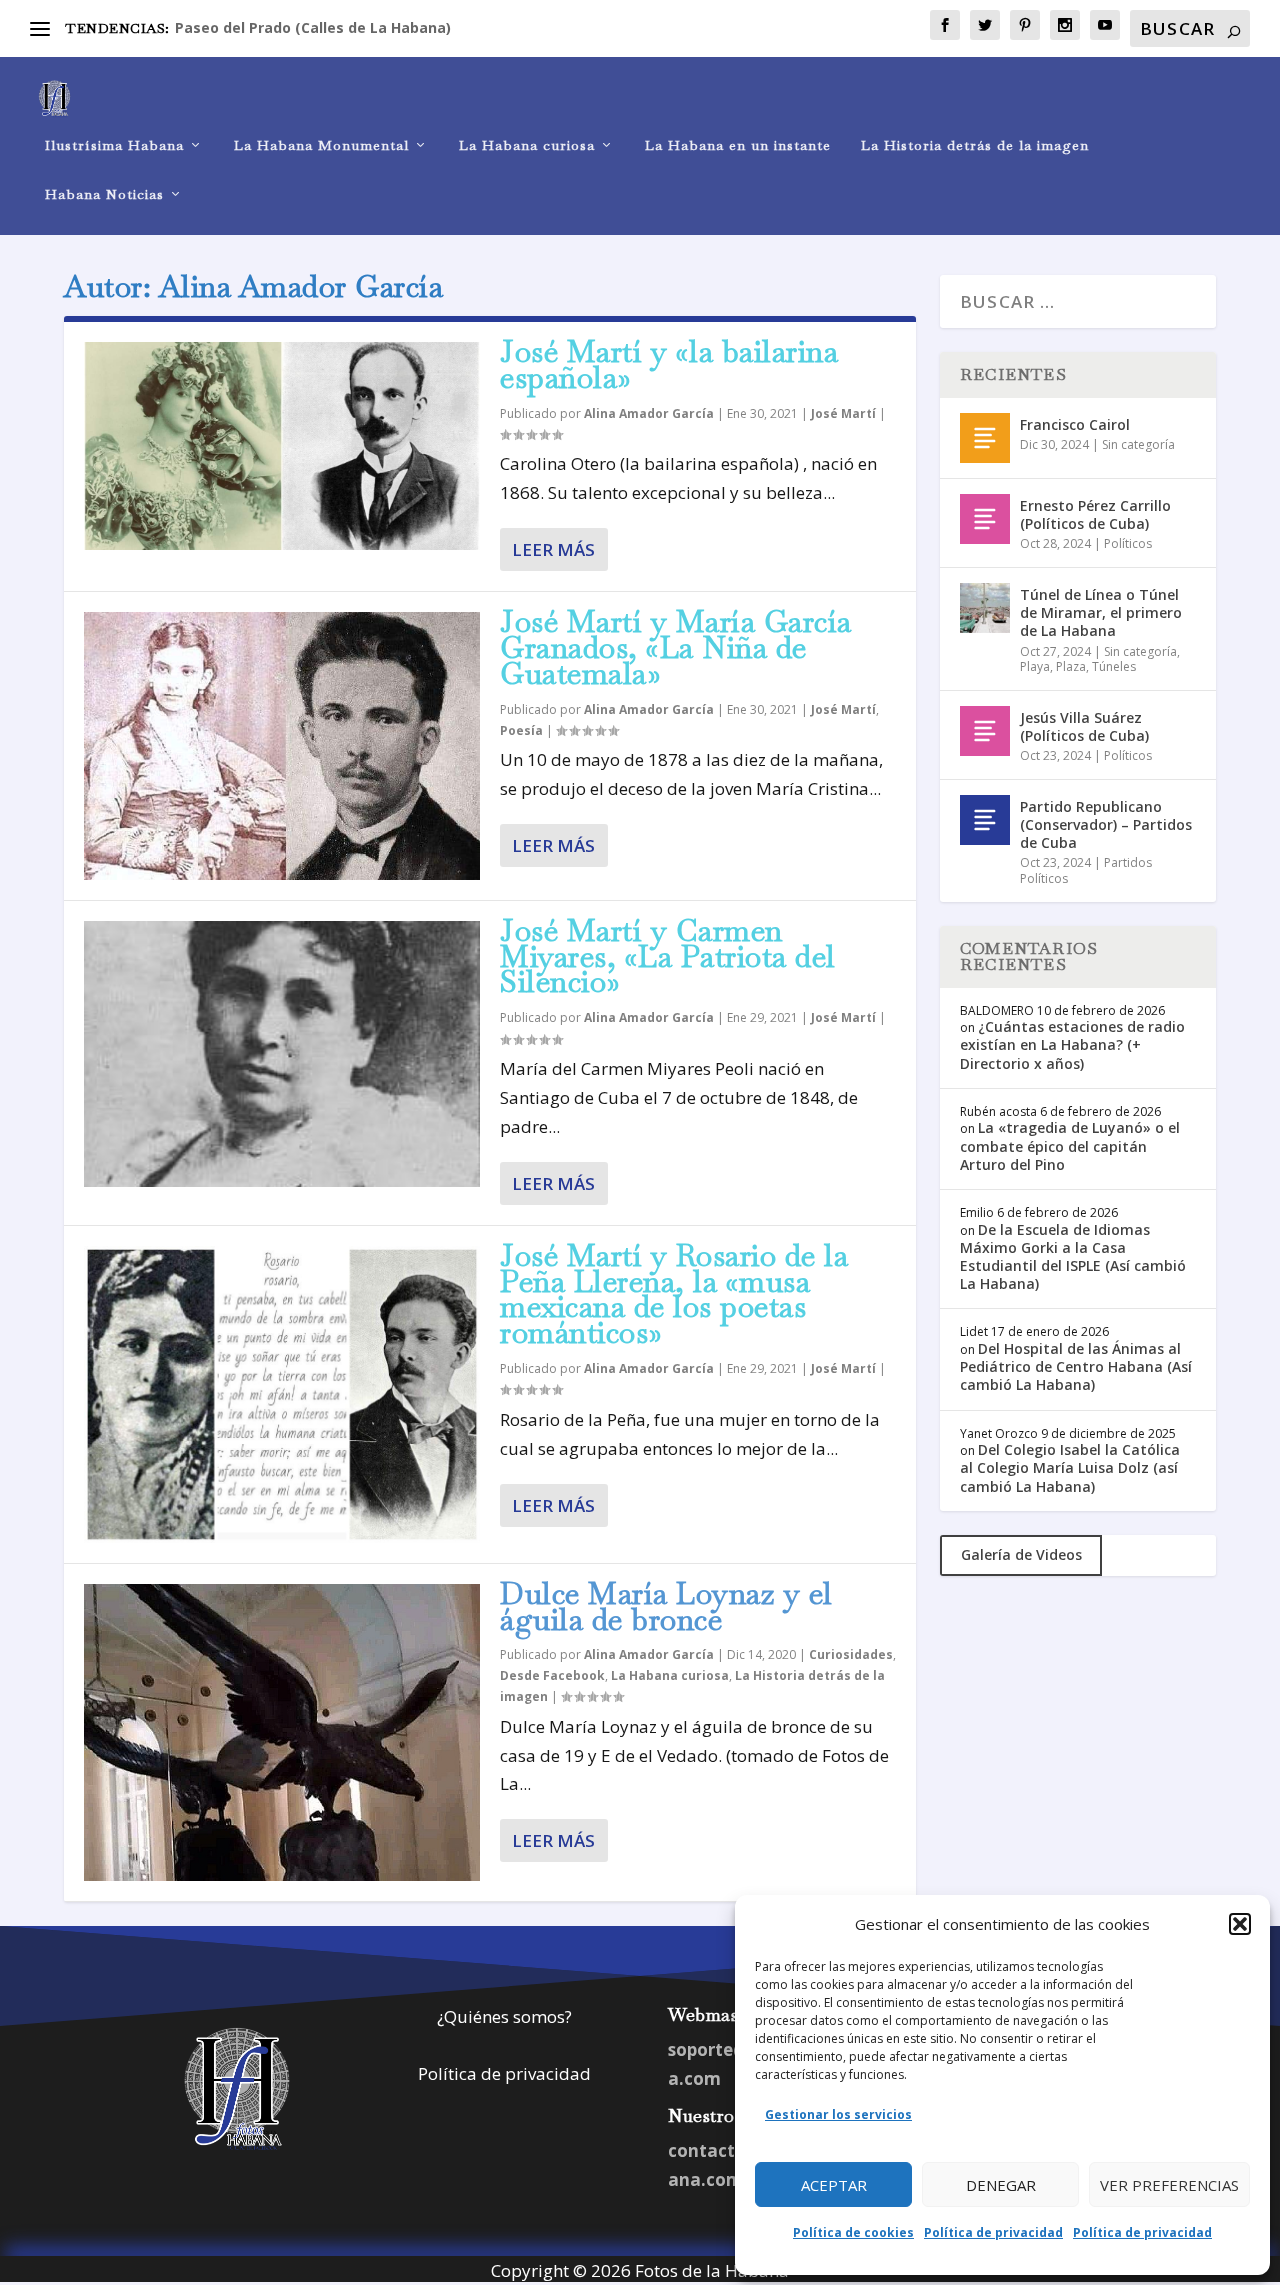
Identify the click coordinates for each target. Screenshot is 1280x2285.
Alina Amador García (649, 413)
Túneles (1114, 666)
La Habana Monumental (321, 145)
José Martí (843, 413)
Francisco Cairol (1075, 424)
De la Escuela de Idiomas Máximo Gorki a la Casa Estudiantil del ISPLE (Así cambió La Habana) (1073, 1257)
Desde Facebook (552, 1675)
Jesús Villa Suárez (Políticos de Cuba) (1084, 726)
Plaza (1071, 666)
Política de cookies (853, 2232)
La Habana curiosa (527, 145)
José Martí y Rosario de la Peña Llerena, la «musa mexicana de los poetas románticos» (674, 1294)
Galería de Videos (1021, 1554)
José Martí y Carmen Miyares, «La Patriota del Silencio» (668, 956)
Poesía (521, 730)
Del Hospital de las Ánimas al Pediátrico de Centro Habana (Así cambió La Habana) (1076, 1366)
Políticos (1128, 543)
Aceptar (834, 2185)
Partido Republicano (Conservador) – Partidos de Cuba (1106, 824)
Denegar (1001, 2185)
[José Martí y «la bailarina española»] (282, 446)
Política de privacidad (993, 2232)
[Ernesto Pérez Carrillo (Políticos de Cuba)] (985, 519)
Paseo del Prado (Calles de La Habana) (313, 27)
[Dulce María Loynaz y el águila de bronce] (282, 1732)
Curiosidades (851, 1654)
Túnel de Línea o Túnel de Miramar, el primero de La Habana (1101, 612)
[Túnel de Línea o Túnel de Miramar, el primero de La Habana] (985, 608)
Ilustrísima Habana (114, 145)
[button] (1240, 1924)
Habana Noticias (104, 194)
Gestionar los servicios (838, 2114)
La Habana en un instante (738, 145)
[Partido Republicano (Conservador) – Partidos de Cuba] (985, 820)
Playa (1035, 666)
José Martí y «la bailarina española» (669, 364)
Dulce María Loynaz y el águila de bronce (666, 1606)
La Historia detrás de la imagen (975, 145)
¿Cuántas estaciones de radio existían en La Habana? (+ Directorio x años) (1072, 1044)
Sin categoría (1138, 444)
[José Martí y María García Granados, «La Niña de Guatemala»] (282, 746)
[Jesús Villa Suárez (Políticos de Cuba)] (985, 731)
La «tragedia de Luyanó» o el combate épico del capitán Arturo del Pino (1070, 1145)
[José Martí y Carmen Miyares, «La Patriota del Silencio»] (282, 1054)
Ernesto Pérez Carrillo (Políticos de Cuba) (1095, 514)
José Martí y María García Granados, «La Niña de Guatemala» (676, 647)
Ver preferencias (1169, 2185)
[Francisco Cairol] (985, 438)
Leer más (553, 549)
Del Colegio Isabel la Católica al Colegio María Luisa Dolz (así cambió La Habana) (1070, 1467)
